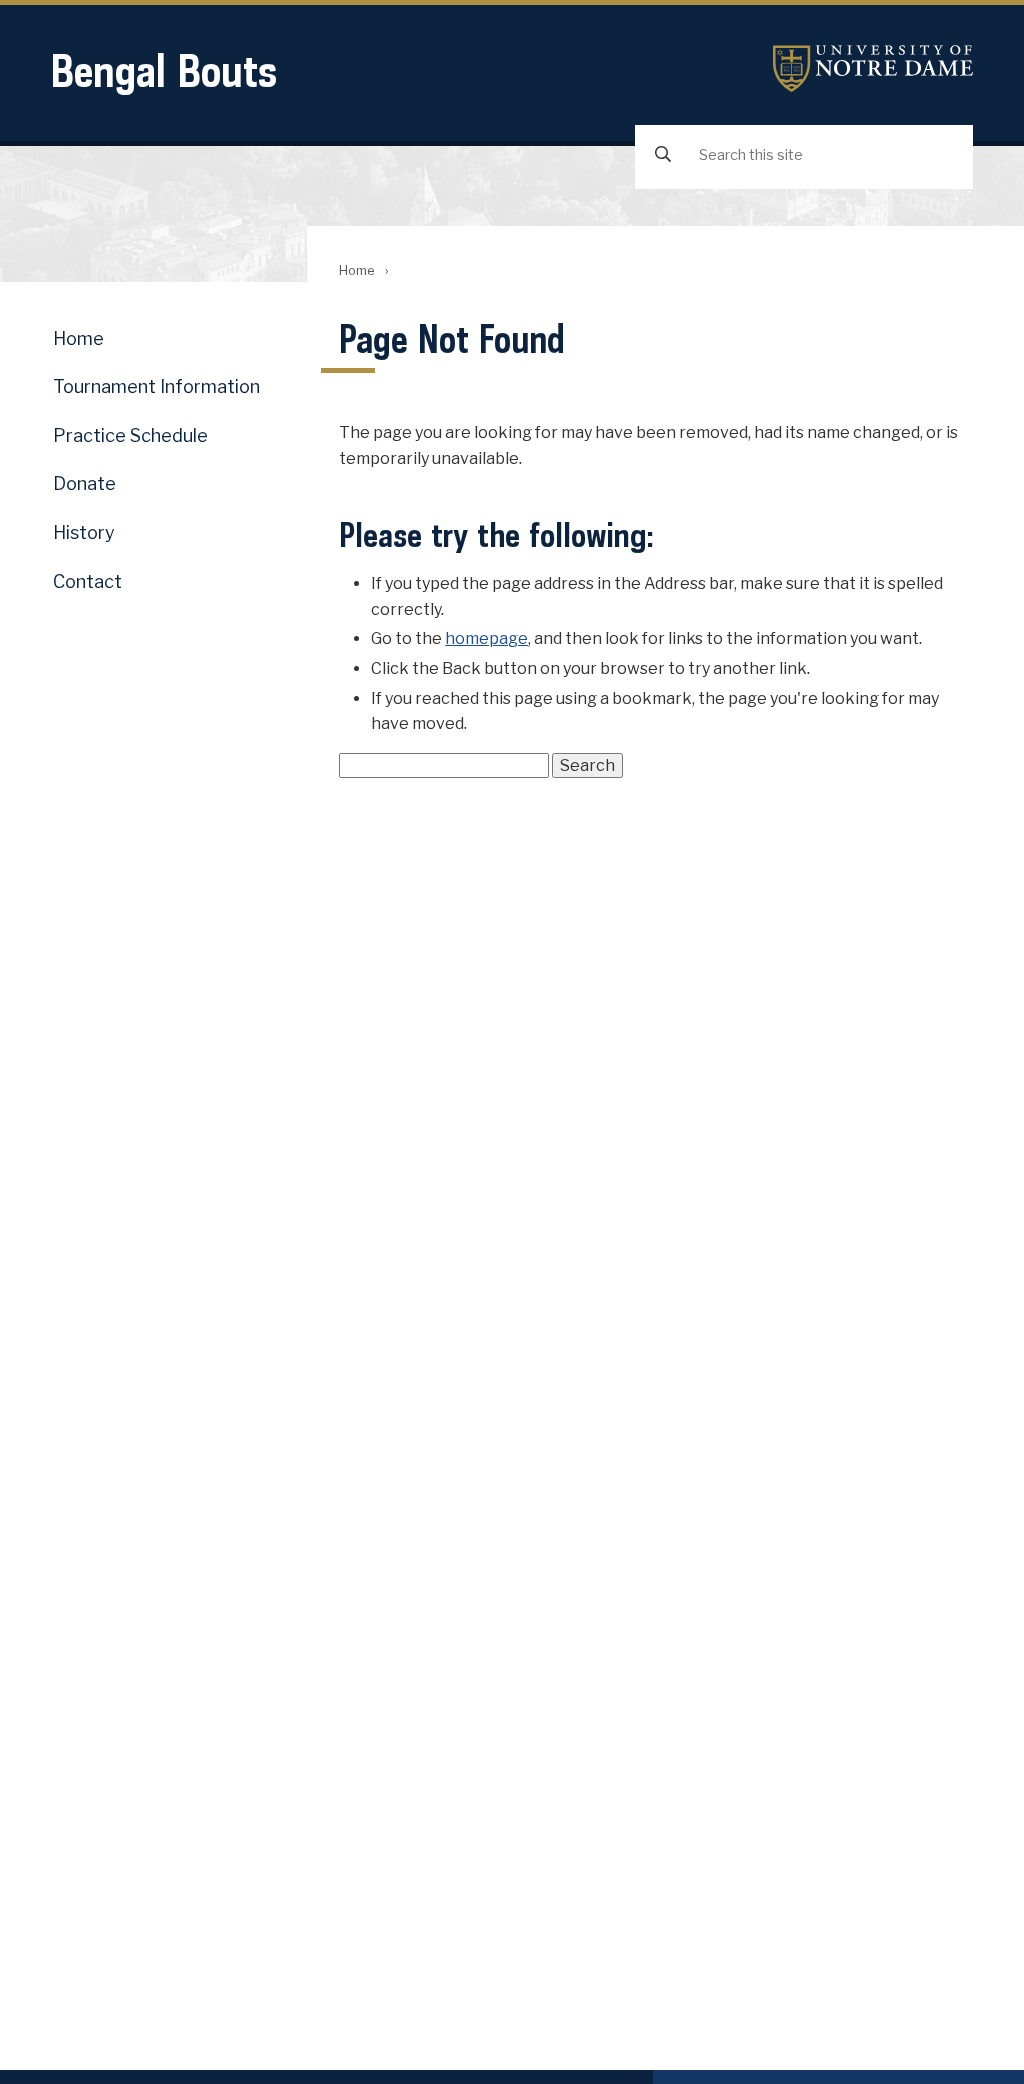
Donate (84, 483)
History (84, 532)
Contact (87, 581)
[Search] (663, 155)
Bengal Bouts (164, 70)
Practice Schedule (130, 435)
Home (356, 270)
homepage (486, 638)
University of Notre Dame (873, 68)
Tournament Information (156, 386)
